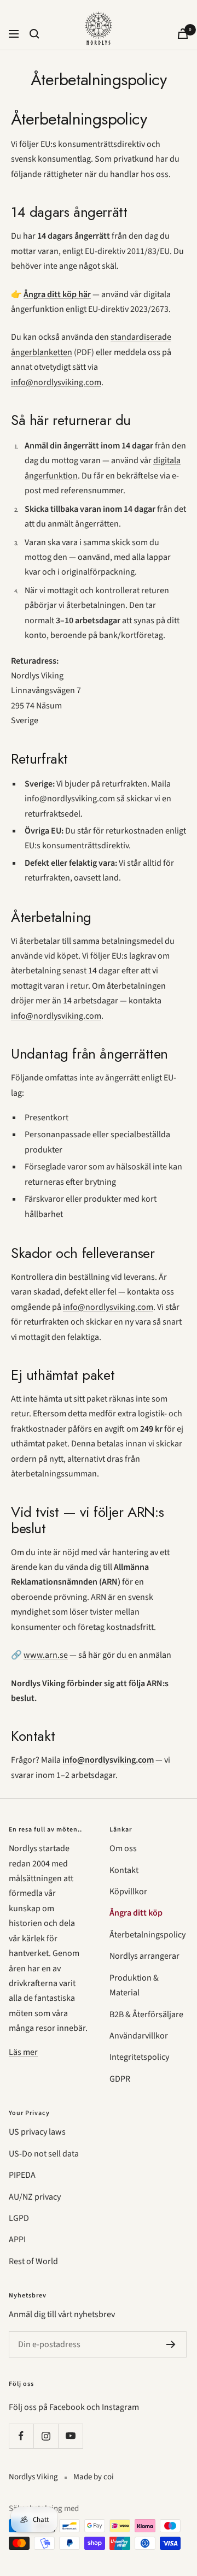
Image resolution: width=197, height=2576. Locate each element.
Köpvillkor (128, 1892)
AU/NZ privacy (35, 2197)
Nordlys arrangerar (144, 1956)
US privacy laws (37, 2132)
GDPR (120, 2079)
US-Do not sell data (44, 2154)
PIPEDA (22, 2175)
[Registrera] (171, 2344)
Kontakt (124, 1870)
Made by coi (94, 2477)
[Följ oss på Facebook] (21, 2436)
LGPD (19, 2218)
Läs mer (23, 2052)
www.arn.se (46, 1655)
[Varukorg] (183, 34)
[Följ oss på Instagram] (46, 2436)
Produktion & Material (134, 1985)
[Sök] (34, 34)
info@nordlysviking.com (56, 382)
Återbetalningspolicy (147, 1935)
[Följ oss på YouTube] (70, 2436)
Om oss (123, 1848)
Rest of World (33, 2261)
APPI (17, 2240)
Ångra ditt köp (136, 1913)
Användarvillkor (139, 2036)
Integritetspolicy (139, 2057)
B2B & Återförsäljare (146, 2014)
